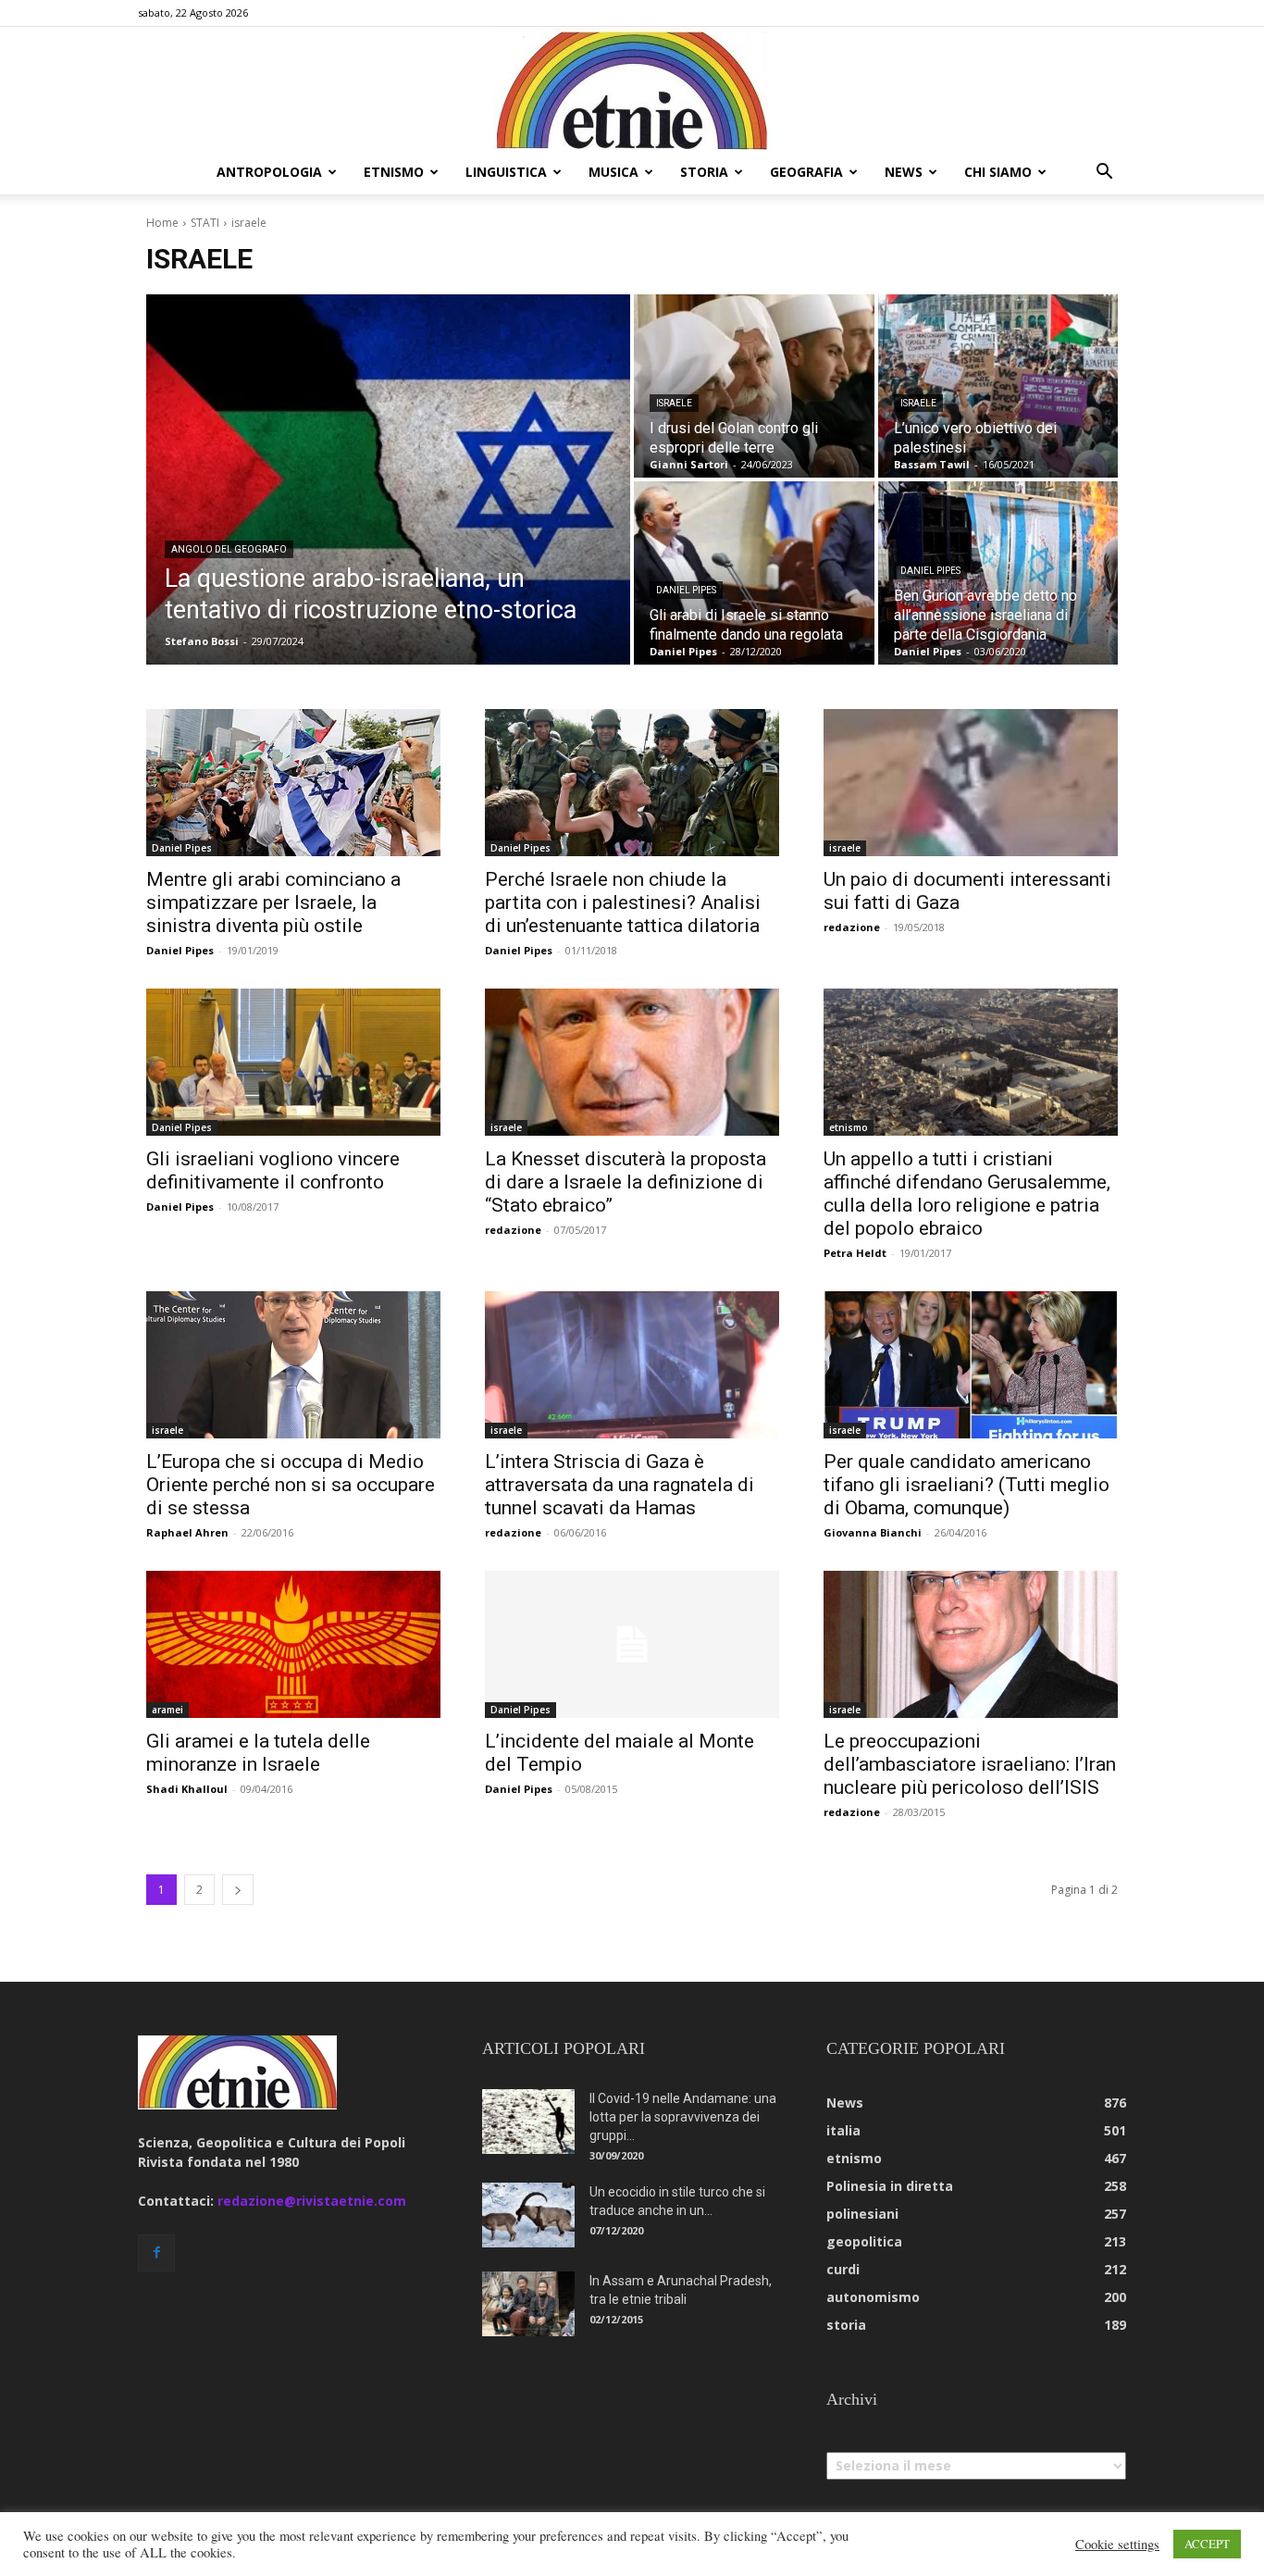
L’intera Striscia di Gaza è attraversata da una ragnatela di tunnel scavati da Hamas (620, 1485)
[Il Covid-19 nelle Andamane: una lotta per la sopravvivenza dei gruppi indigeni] (528, 2122)
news (904, 172)
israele (674, 403)
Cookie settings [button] (1117, 2545)
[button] (1104, 174)
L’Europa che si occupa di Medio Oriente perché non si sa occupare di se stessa (291, 1485)
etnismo (394, 172)
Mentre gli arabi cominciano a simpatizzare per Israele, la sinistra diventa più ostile (273, 902)
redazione (852, 927)
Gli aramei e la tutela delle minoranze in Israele (258, 1753)
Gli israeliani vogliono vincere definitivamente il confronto (273, 1170)
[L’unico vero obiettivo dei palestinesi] (998, 386)
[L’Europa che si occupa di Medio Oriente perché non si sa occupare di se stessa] (293, 1365)
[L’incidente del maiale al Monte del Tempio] (632, 1644)
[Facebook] (156, 2253)
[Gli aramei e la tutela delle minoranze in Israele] (293, 1644)
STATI (205, 223)
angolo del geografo (229, 549)
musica (613, 172)
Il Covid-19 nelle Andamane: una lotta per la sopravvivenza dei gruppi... (683, 2117)
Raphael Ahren (187, 1532)
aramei (167, 1710)
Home (162, 223)
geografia (806, 172)
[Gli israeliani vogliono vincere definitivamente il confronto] (293, 1062)
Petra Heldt (855, 1253)
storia (704, 172)
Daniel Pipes (686, 590)
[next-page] (238, 1890)
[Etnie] (632, 89)
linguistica (506, 172)
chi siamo (998, 172)
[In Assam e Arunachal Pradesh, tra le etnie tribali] (528, 2304)
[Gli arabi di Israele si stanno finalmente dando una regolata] (754, 573)
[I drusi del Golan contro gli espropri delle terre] (754, 386)
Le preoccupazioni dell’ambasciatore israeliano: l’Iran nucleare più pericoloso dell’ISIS (970, 1764)
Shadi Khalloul (187, 1789)
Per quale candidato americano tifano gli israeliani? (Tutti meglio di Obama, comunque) (967, 1485)
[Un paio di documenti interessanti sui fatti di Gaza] (971, 783)
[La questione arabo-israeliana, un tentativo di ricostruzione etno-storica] (388, 479)
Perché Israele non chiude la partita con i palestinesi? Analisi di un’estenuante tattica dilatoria (623, 902)
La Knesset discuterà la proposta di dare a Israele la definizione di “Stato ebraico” (626, 1182)
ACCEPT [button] (1207, 2544)
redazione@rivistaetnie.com (312, 2201)
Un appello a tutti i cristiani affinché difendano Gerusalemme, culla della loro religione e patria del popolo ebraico (967, 1194)
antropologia (269, 172)
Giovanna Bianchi (873, 1532)
